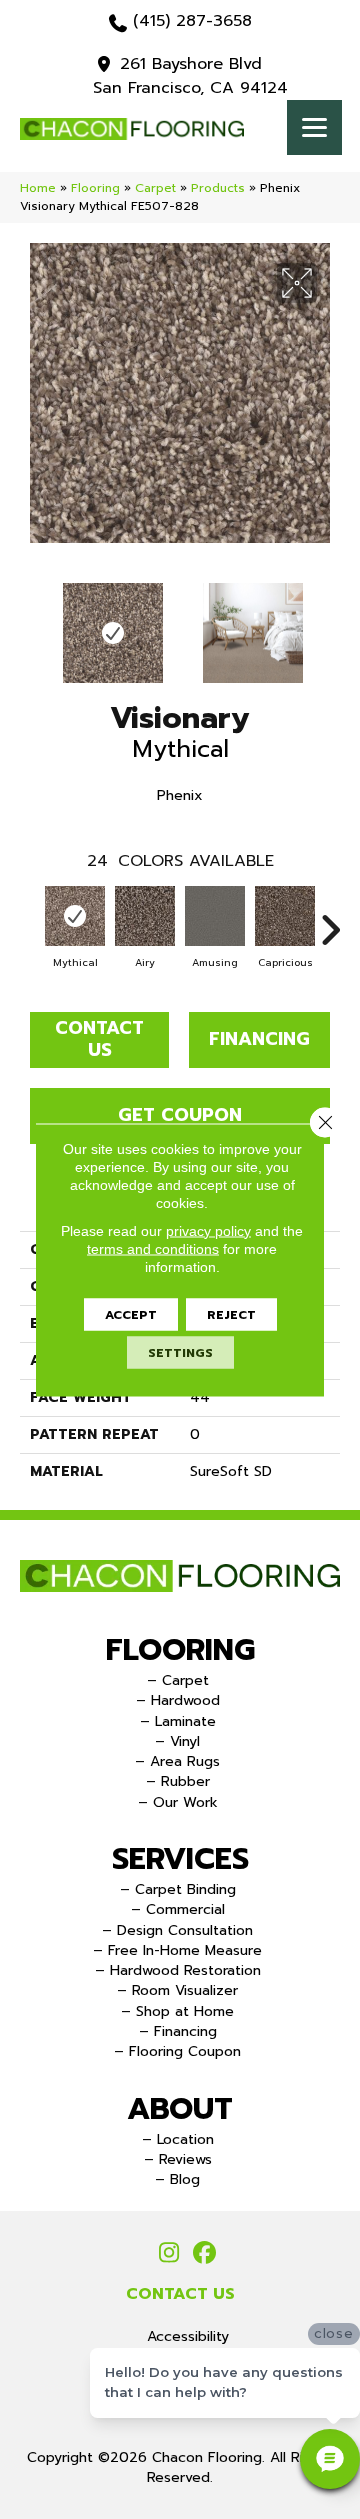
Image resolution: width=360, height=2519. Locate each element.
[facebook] (204, 2254)
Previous (30, 623)
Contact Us (99, 1039)
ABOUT (180, 2109)
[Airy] (145, 916)
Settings (180, 1352)
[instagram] (169, 2254)
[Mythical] (75, 916)
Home (38, 188)
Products (218, 188)
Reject (231, 1314)
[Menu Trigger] (314, 127)
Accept (131, 1314)
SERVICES (180, 1859)
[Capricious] (285, 916)
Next (330, 623)
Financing (259, 1039)
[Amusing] (215, 916)
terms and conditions (153, 1248)
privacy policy (208, 1230)
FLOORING (180, 1650)
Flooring (95, 188)
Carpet (155, 188)
